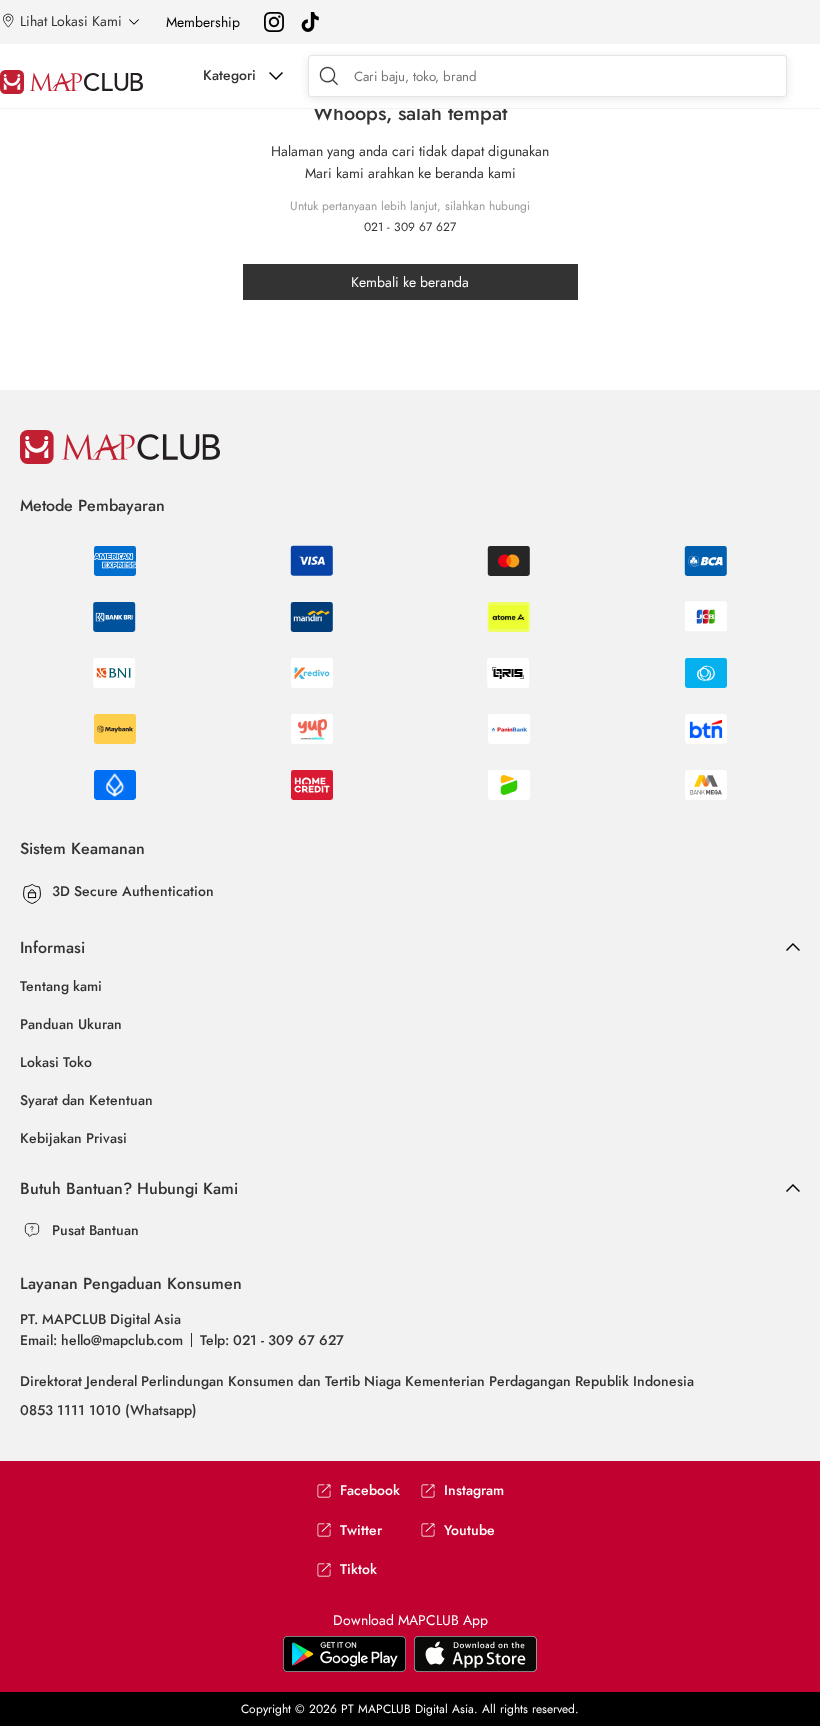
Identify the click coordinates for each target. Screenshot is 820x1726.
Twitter (361, 1530)
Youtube (469, 1530)
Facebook (370, 1490)
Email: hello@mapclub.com (101, 1340)
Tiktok (358, 1569)
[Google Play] (475, 1653)
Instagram (474, 1490)
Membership (203, 22)
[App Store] (344, 1653)
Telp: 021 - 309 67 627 (272, 1340)
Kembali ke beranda (410, 282)
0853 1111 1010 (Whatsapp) (108, 1410)
